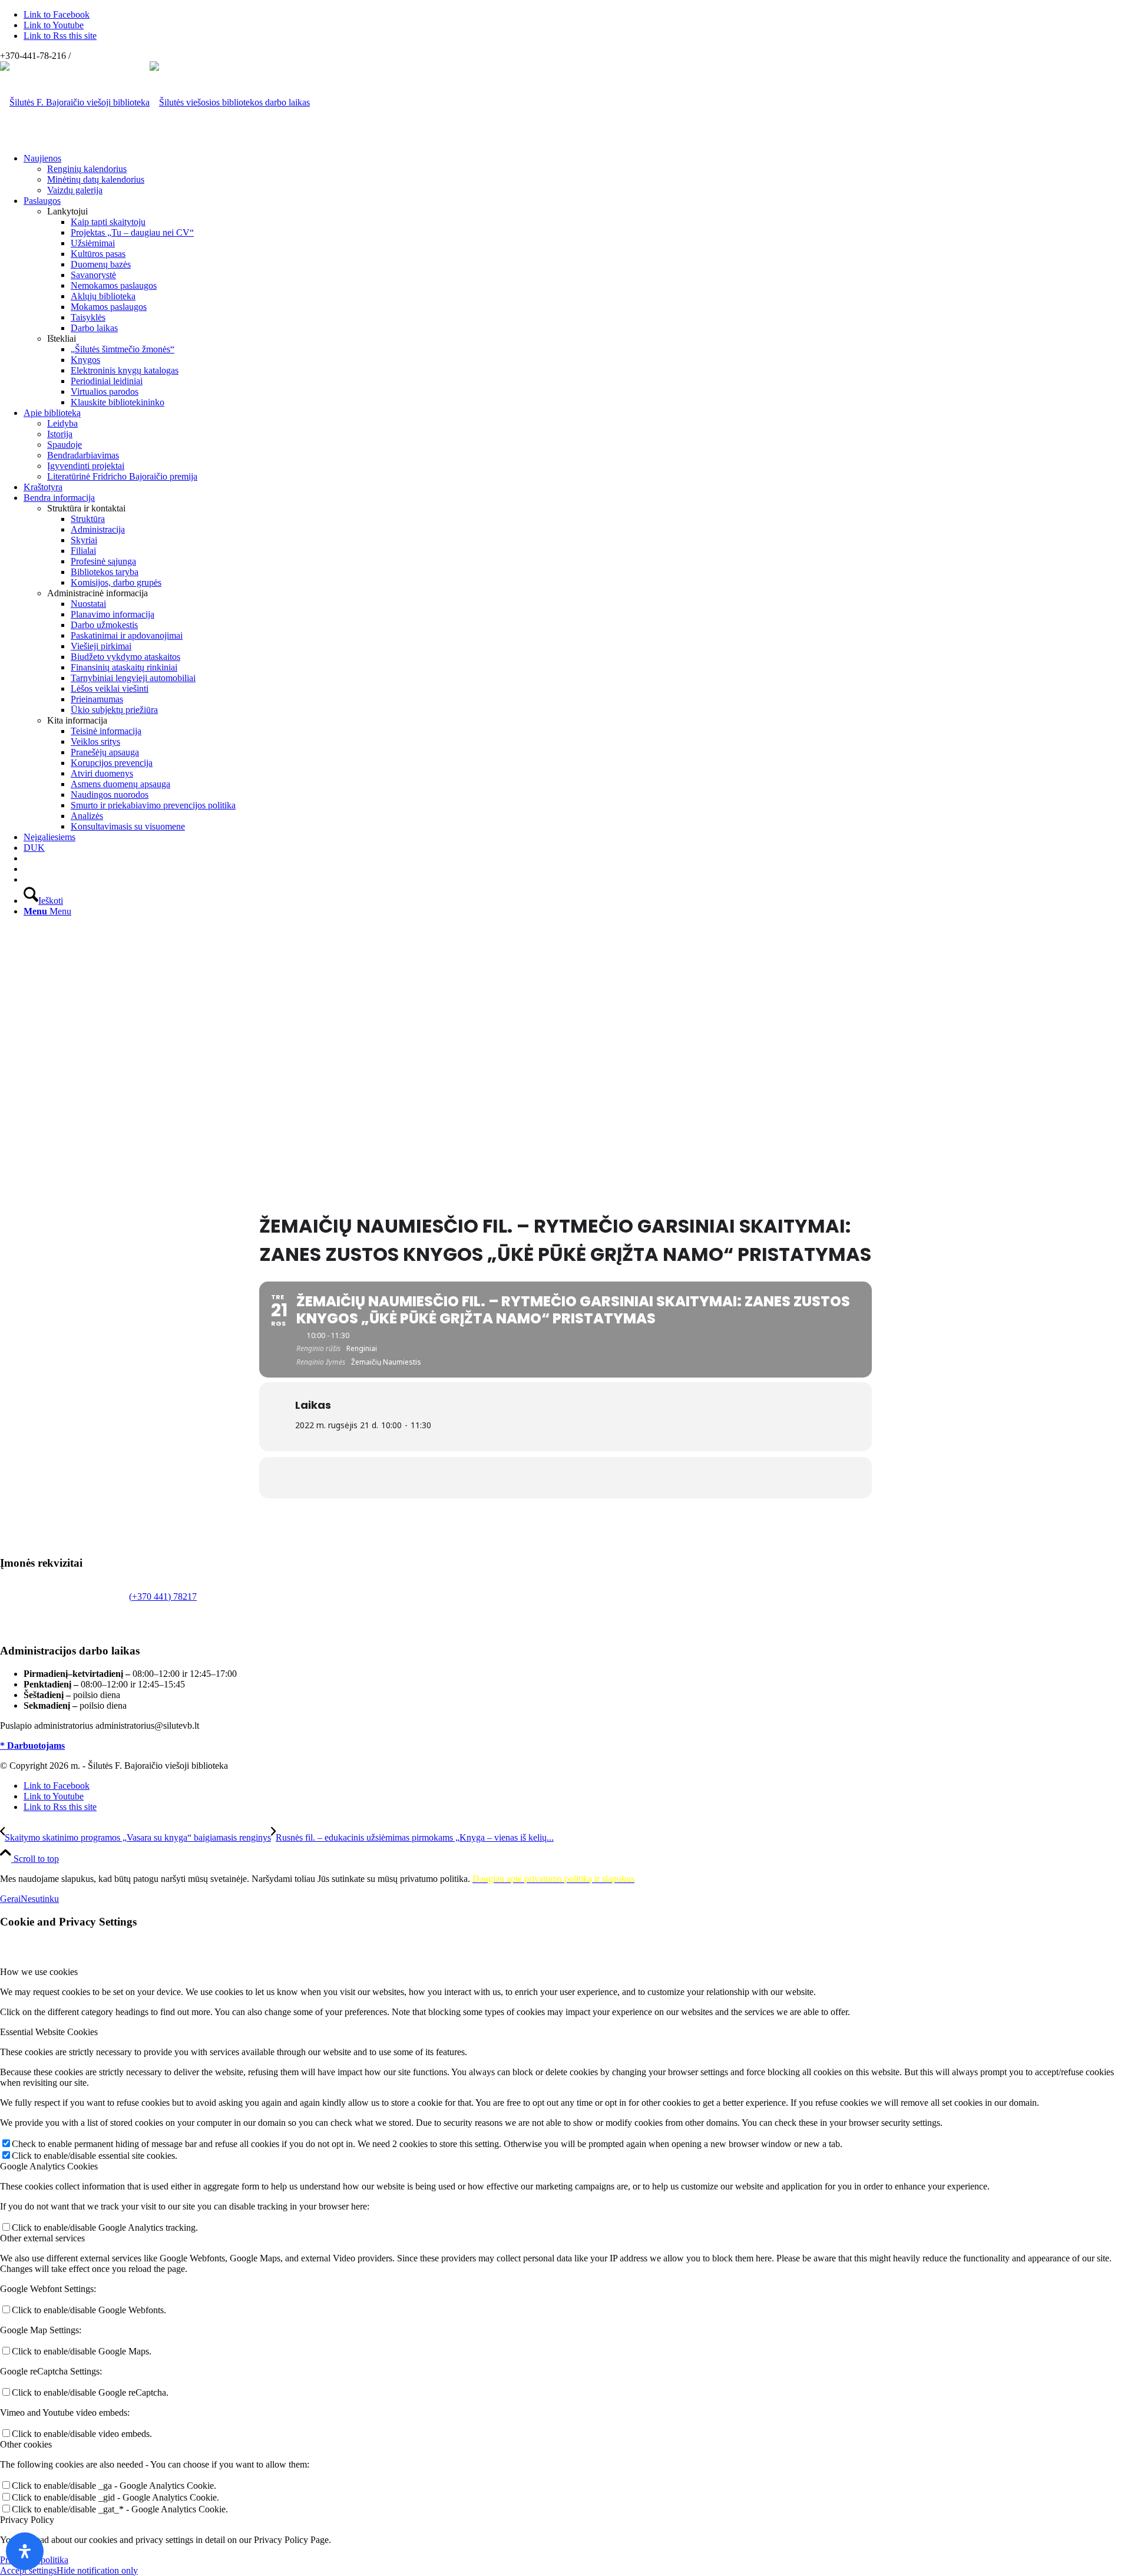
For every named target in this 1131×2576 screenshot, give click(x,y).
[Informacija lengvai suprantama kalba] (27, 858)
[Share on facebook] (565, 1478)
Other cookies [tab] (26, 2444)
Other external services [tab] (42, 2238)
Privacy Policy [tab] (27, 2520)
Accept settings (28, 2570)
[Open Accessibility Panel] (25, 2551)
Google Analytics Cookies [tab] (49, 2166)
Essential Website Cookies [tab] (49, 2032)
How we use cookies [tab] (39, 1972)
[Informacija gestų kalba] (27, 869)
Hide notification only (97, 2570)
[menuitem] (577, 174)
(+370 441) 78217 (163, 1596)
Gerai (10, 1899)
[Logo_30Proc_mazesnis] (75, 102)
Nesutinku (40, 1899)
